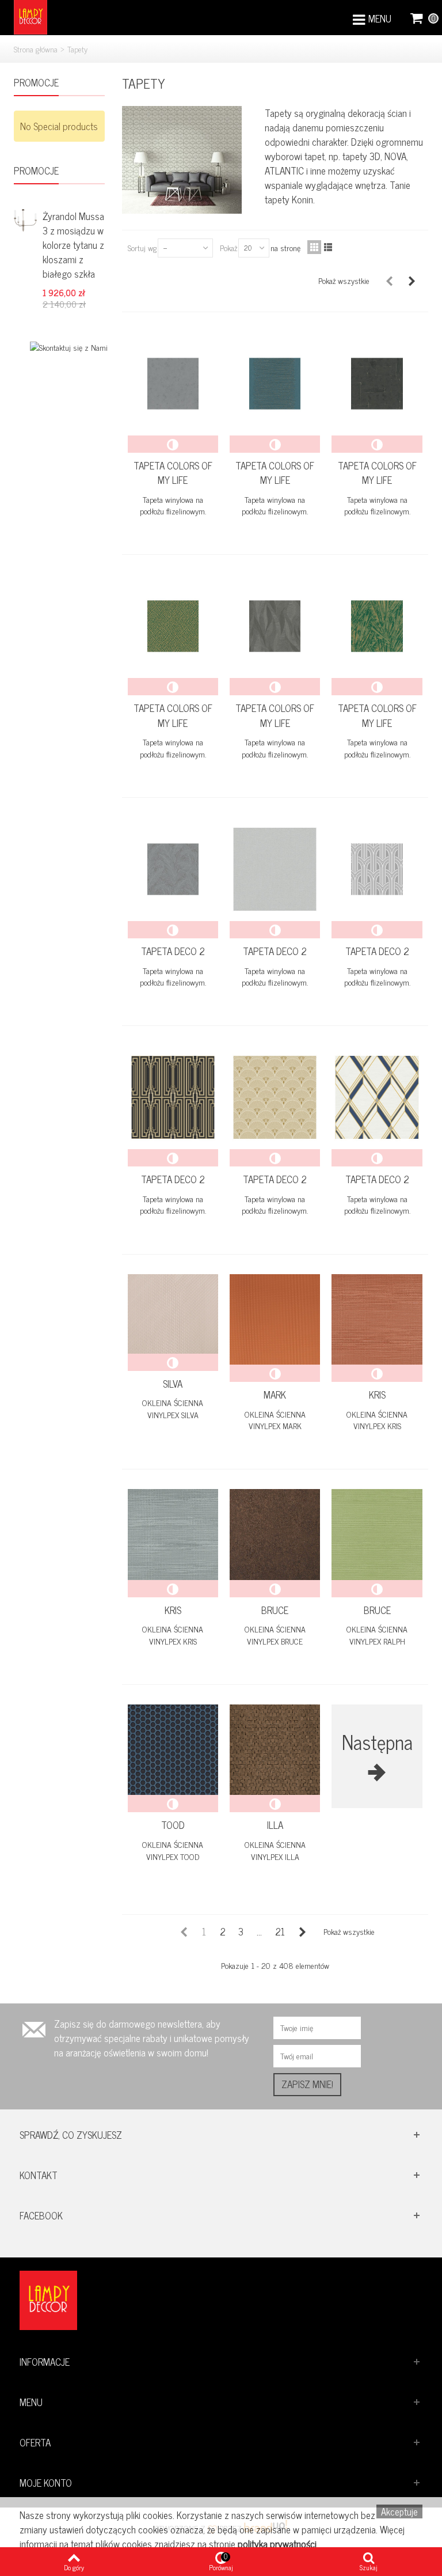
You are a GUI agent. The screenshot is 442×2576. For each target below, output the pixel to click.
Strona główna (36, 49)
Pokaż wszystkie (344, 280)
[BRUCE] (275, 1534)
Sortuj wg (142, 247)
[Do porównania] (173, 444)
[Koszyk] (417, 17)
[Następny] (412, 281)
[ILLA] (275, 1750)
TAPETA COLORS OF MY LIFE (173, 473)
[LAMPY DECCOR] (31, 16)
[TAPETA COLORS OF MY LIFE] (173, 384)
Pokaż (228, 247)
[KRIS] (377, 1319)
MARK (275, 1395)
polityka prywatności (277, 2544)
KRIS (377, 1395)
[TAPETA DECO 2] (173, 869)
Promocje (36, 83)
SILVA (173, 1384)
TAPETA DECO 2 (173, 952)
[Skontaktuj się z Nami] (69, 346)
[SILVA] (173, 1314)
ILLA (275, 1825)
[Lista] (328, 247)
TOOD (173, 1825)
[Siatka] (314, 247)
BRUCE (275, 1611)
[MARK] (275, 1319)
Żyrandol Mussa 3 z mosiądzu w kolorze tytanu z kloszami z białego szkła (73, 245)
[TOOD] (173, 1750)
